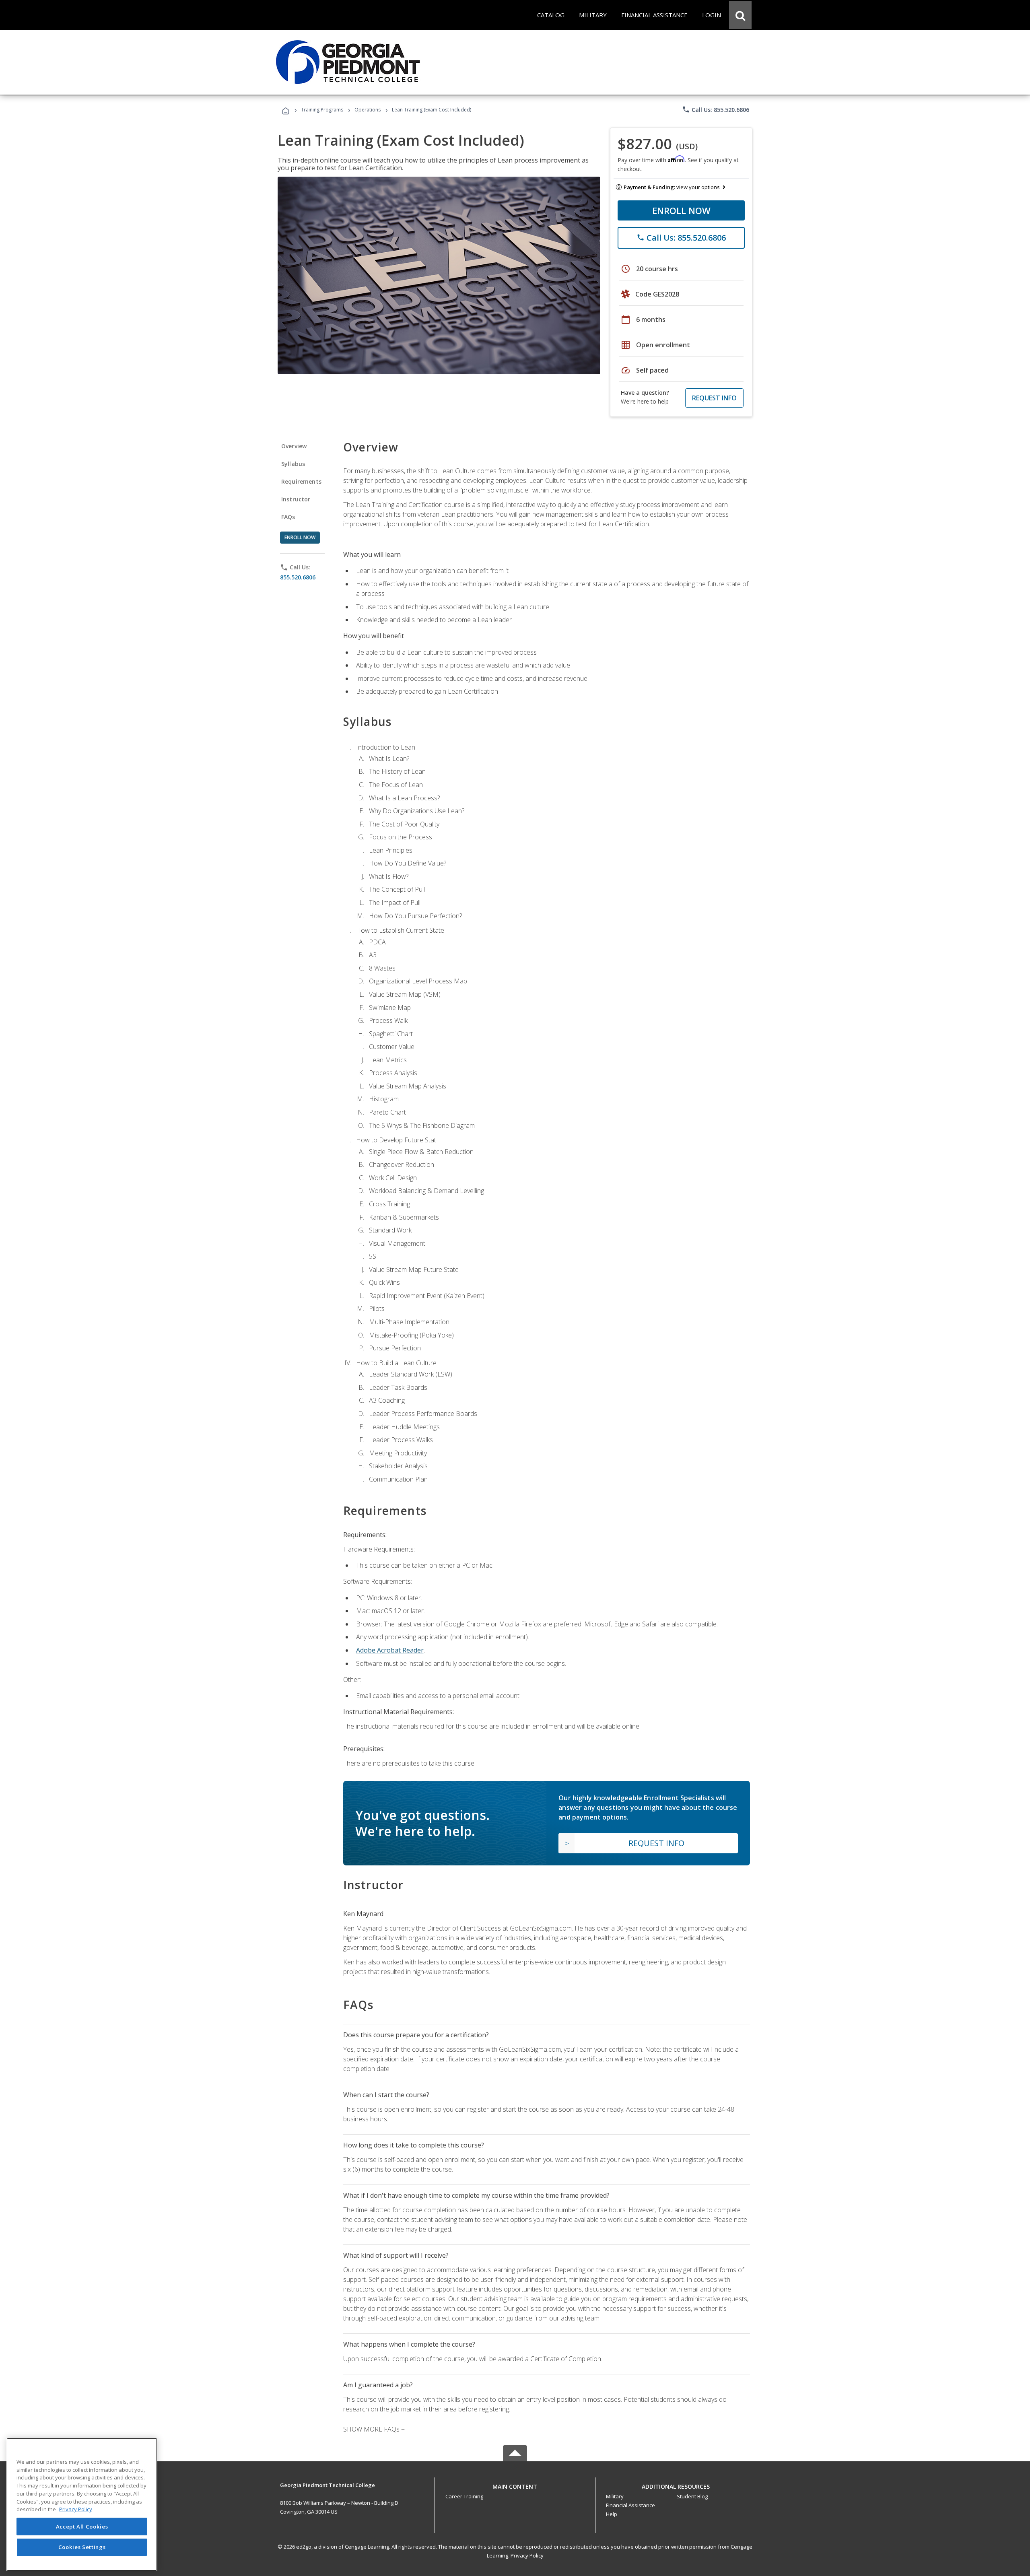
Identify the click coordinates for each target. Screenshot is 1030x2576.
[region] (82, 2505)
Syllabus (293, 464)
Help (612, 2514)
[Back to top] (515, 2484)
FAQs (288, 517)
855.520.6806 (298, 577)
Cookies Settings (82, 2547)
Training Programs (322, 110)
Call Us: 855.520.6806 (716, 109)
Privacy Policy (527, 2555)
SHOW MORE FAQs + (374, 2429)
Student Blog (692, 2496)
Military (615, 2496)
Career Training (464, 2496)
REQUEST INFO (714, 398)
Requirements (301, 481)
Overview (294, 446)
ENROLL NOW (681, 210)
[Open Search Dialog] (740, 15)
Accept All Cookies (82, 2527)
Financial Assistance (630, 2505)
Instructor (296, 499)
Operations (368, 110)
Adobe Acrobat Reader (390, 1650)
